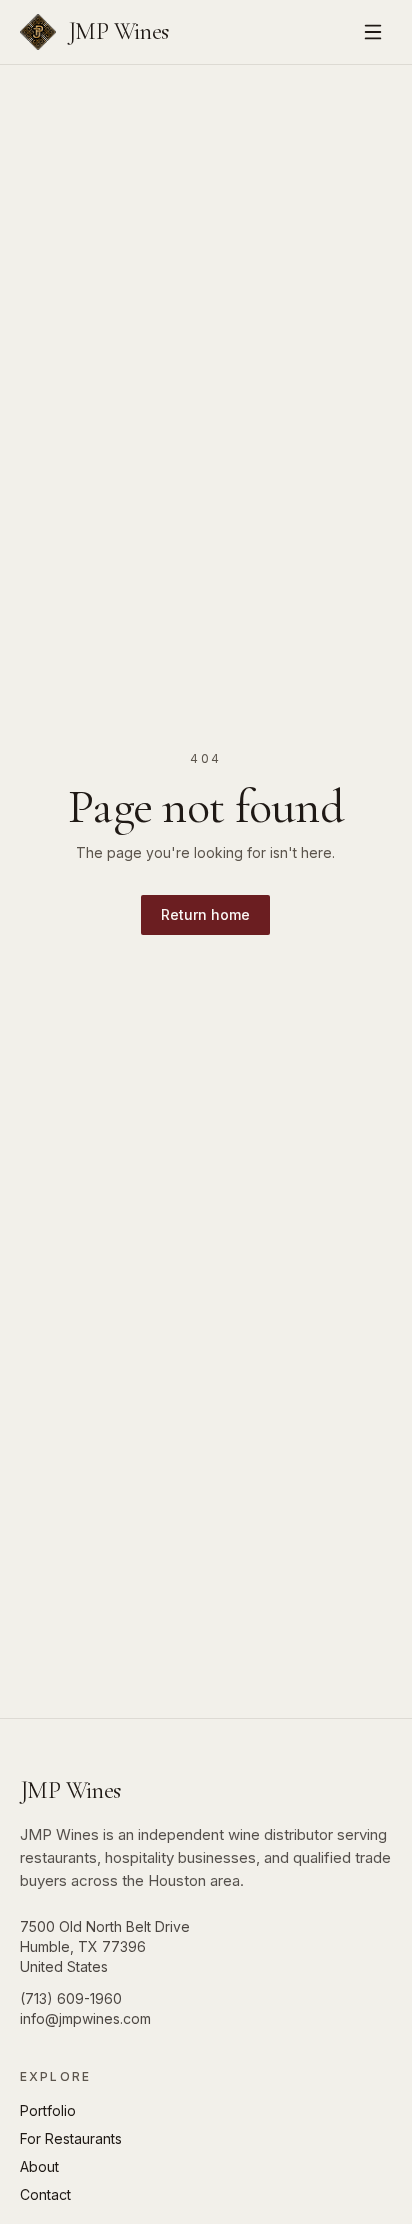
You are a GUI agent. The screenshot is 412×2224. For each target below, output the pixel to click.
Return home (205, 914)
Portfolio (48, 2110)
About (39, 2166)
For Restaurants (71, 2138)
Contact (45, 2194)
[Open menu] (373, 32)
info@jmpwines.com (85, 2018)
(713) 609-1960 (71, 1998)
